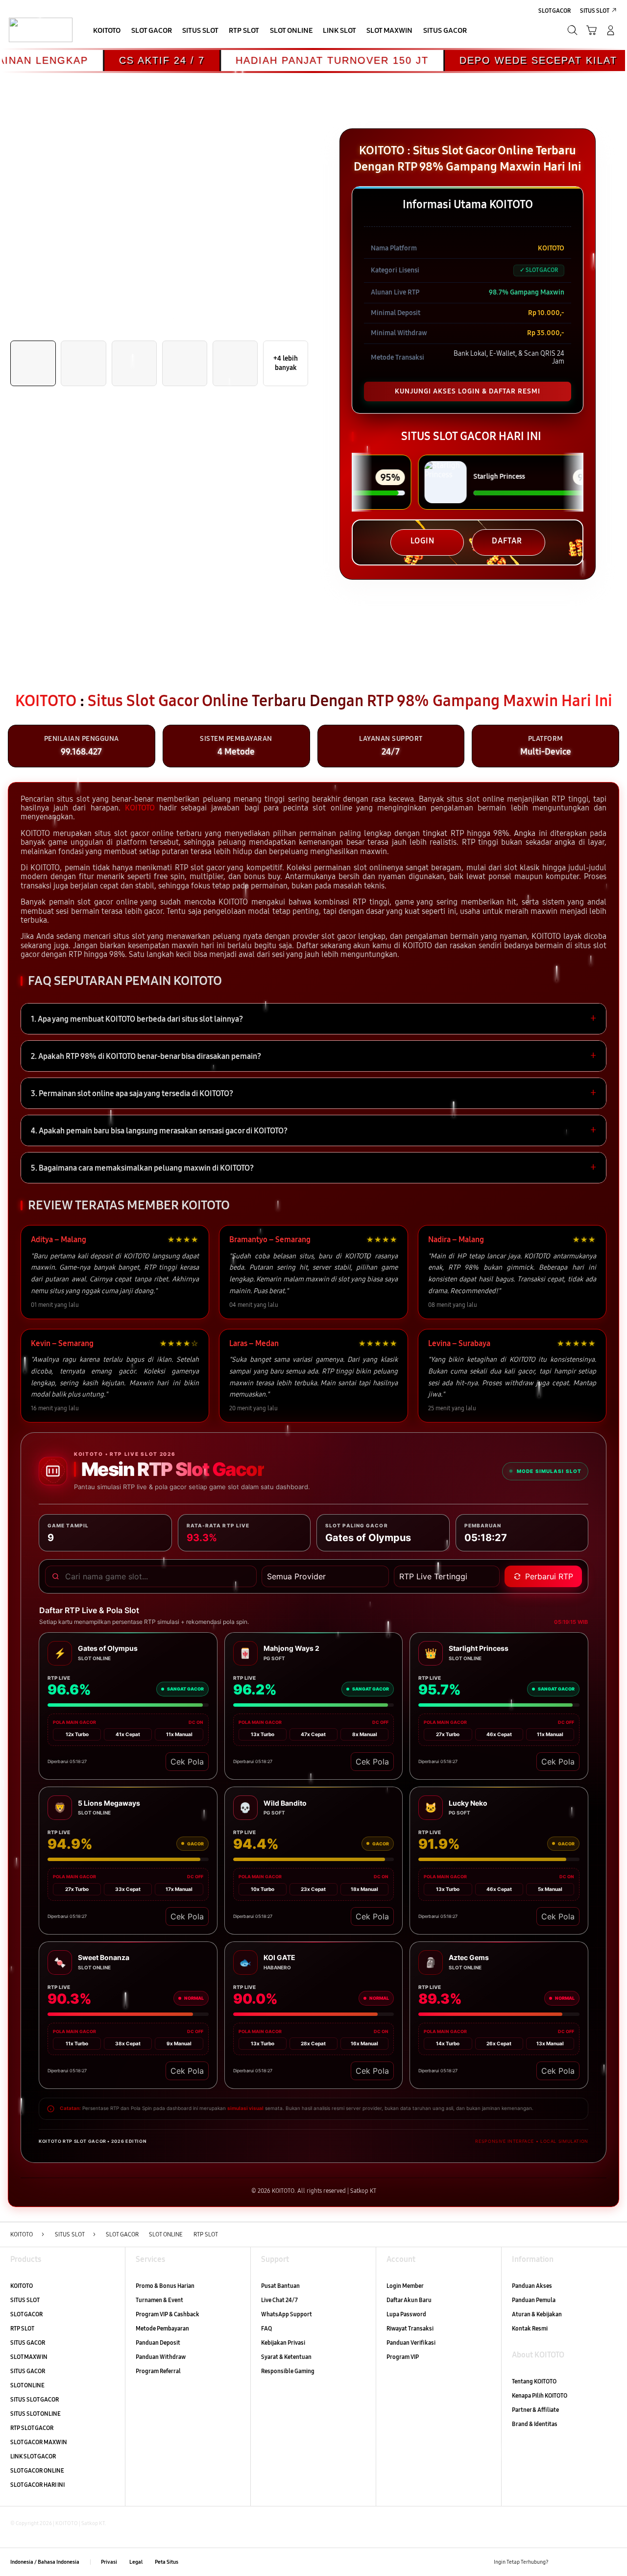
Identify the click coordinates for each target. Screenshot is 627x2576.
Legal (136, 2562)
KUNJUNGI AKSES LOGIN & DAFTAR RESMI (468, 391)
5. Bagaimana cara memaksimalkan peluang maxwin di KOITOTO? (313, 1168)
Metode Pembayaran (162, 2328)
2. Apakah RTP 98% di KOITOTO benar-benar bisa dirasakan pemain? (313, 1056)
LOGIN (422, 541)
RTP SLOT (22, 2328)
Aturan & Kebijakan (537, 2314)
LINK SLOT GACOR (33, 2456)
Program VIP (403, 2357)
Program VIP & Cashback (168, 2314)
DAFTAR (507, 541)
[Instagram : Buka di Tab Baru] (594, 2562)
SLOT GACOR (26, 2314)
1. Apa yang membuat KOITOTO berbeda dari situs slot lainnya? (313, 1019)
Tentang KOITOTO (534, 2381)
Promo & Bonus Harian (165, 2286)
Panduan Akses (532, 2286)
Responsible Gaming (288, 2371)
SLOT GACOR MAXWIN (39, 2442)
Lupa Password (406, 2314)
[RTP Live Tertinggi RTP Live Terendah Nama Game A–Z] (447, 1576)
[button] (591, 30)
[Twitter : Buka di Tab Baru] (577, 2562)
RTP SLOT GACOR (32, 2428)
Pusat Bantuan (280, 2286)
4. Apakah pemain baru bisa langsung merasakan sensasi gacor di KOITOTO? (313, 1130)
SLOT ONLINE (27, 2385)
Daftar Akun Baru (409, 2300)
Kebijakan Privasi (283, 2343)
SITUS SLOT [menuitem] (595, 11)
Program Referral (158, 2371)
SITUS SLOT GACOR (35, 2399)
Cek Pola (187, 1762)
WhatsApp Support (287, 2314)
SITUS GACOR (28, 2343)
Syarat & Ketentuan (286, 2357)
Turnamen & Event (159, 2300)
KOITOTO (140, 808)
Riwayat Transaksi (410, 2328)
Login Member (405, 2286)
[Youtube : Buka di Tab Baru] (611, 2562)
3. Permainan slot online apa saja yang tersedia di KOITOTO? (313, 1093)
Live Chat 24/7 (279, 2300)
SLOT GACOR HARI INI (37, 2485)
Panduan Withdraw (161, 2357)
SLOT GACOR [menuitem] (555, 11)
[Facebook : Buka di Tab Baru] (560, 2562)
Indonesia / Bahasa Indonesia (45, 2562)
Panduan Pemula (534, 2300)
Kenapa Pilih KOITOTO (540, 2395)
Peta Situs (167, 2562)
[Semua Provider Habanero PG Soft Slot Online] (325, 1576)
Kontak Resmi (530, 2328)
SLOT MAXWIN (29, 2357)
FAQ (266, 2328)
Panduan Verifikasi (411, 2343)
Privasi (109, 2562)
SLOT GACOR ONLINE (37, 2470)
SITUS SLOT (25, 2300)
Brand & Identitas (535, 2424)
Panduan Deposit (158, 2343)
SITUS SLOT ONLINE (36, 2414)
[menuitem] (107, 31)
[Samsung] (40, 30)
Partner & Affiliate (535, 2410)
